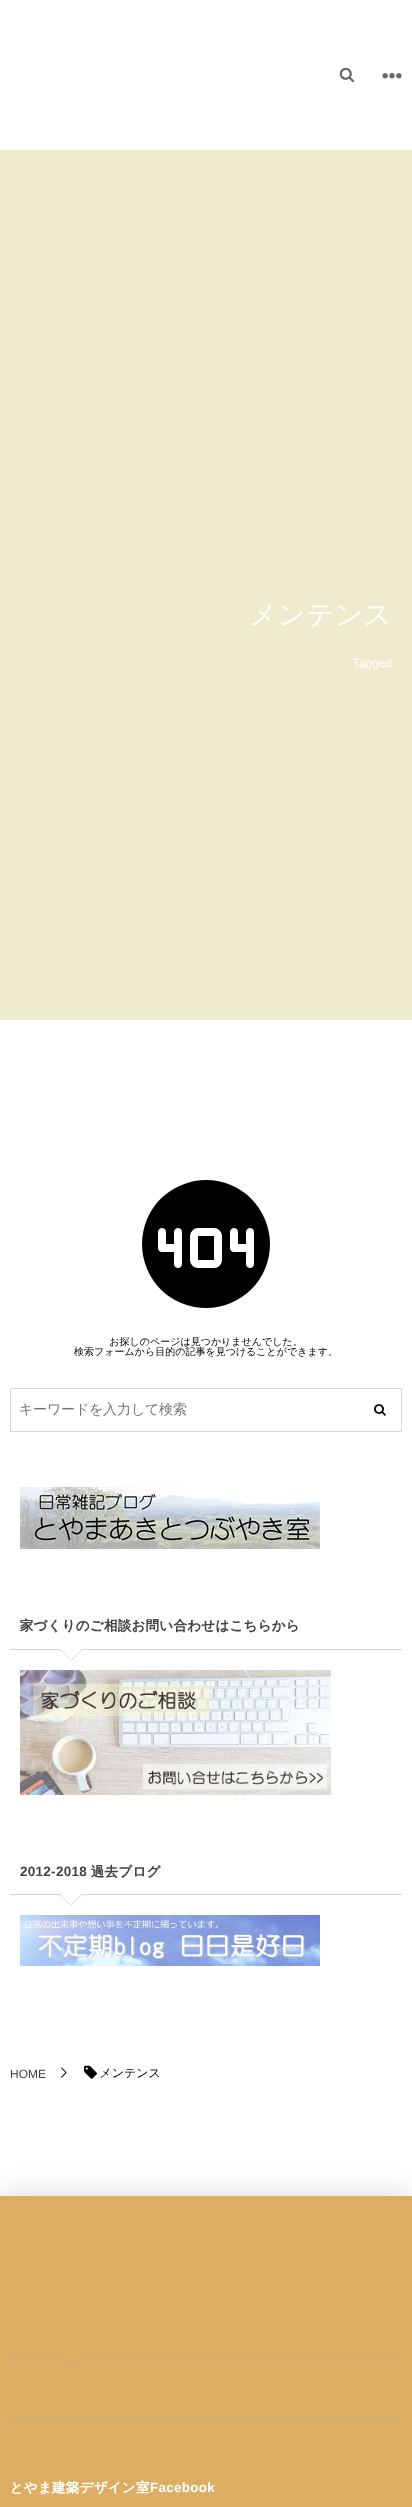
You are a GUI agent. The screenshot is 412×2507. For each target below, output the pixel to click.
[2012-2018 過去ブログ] (170, 1950)
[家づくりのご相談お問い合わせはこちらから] (175, 1779)
